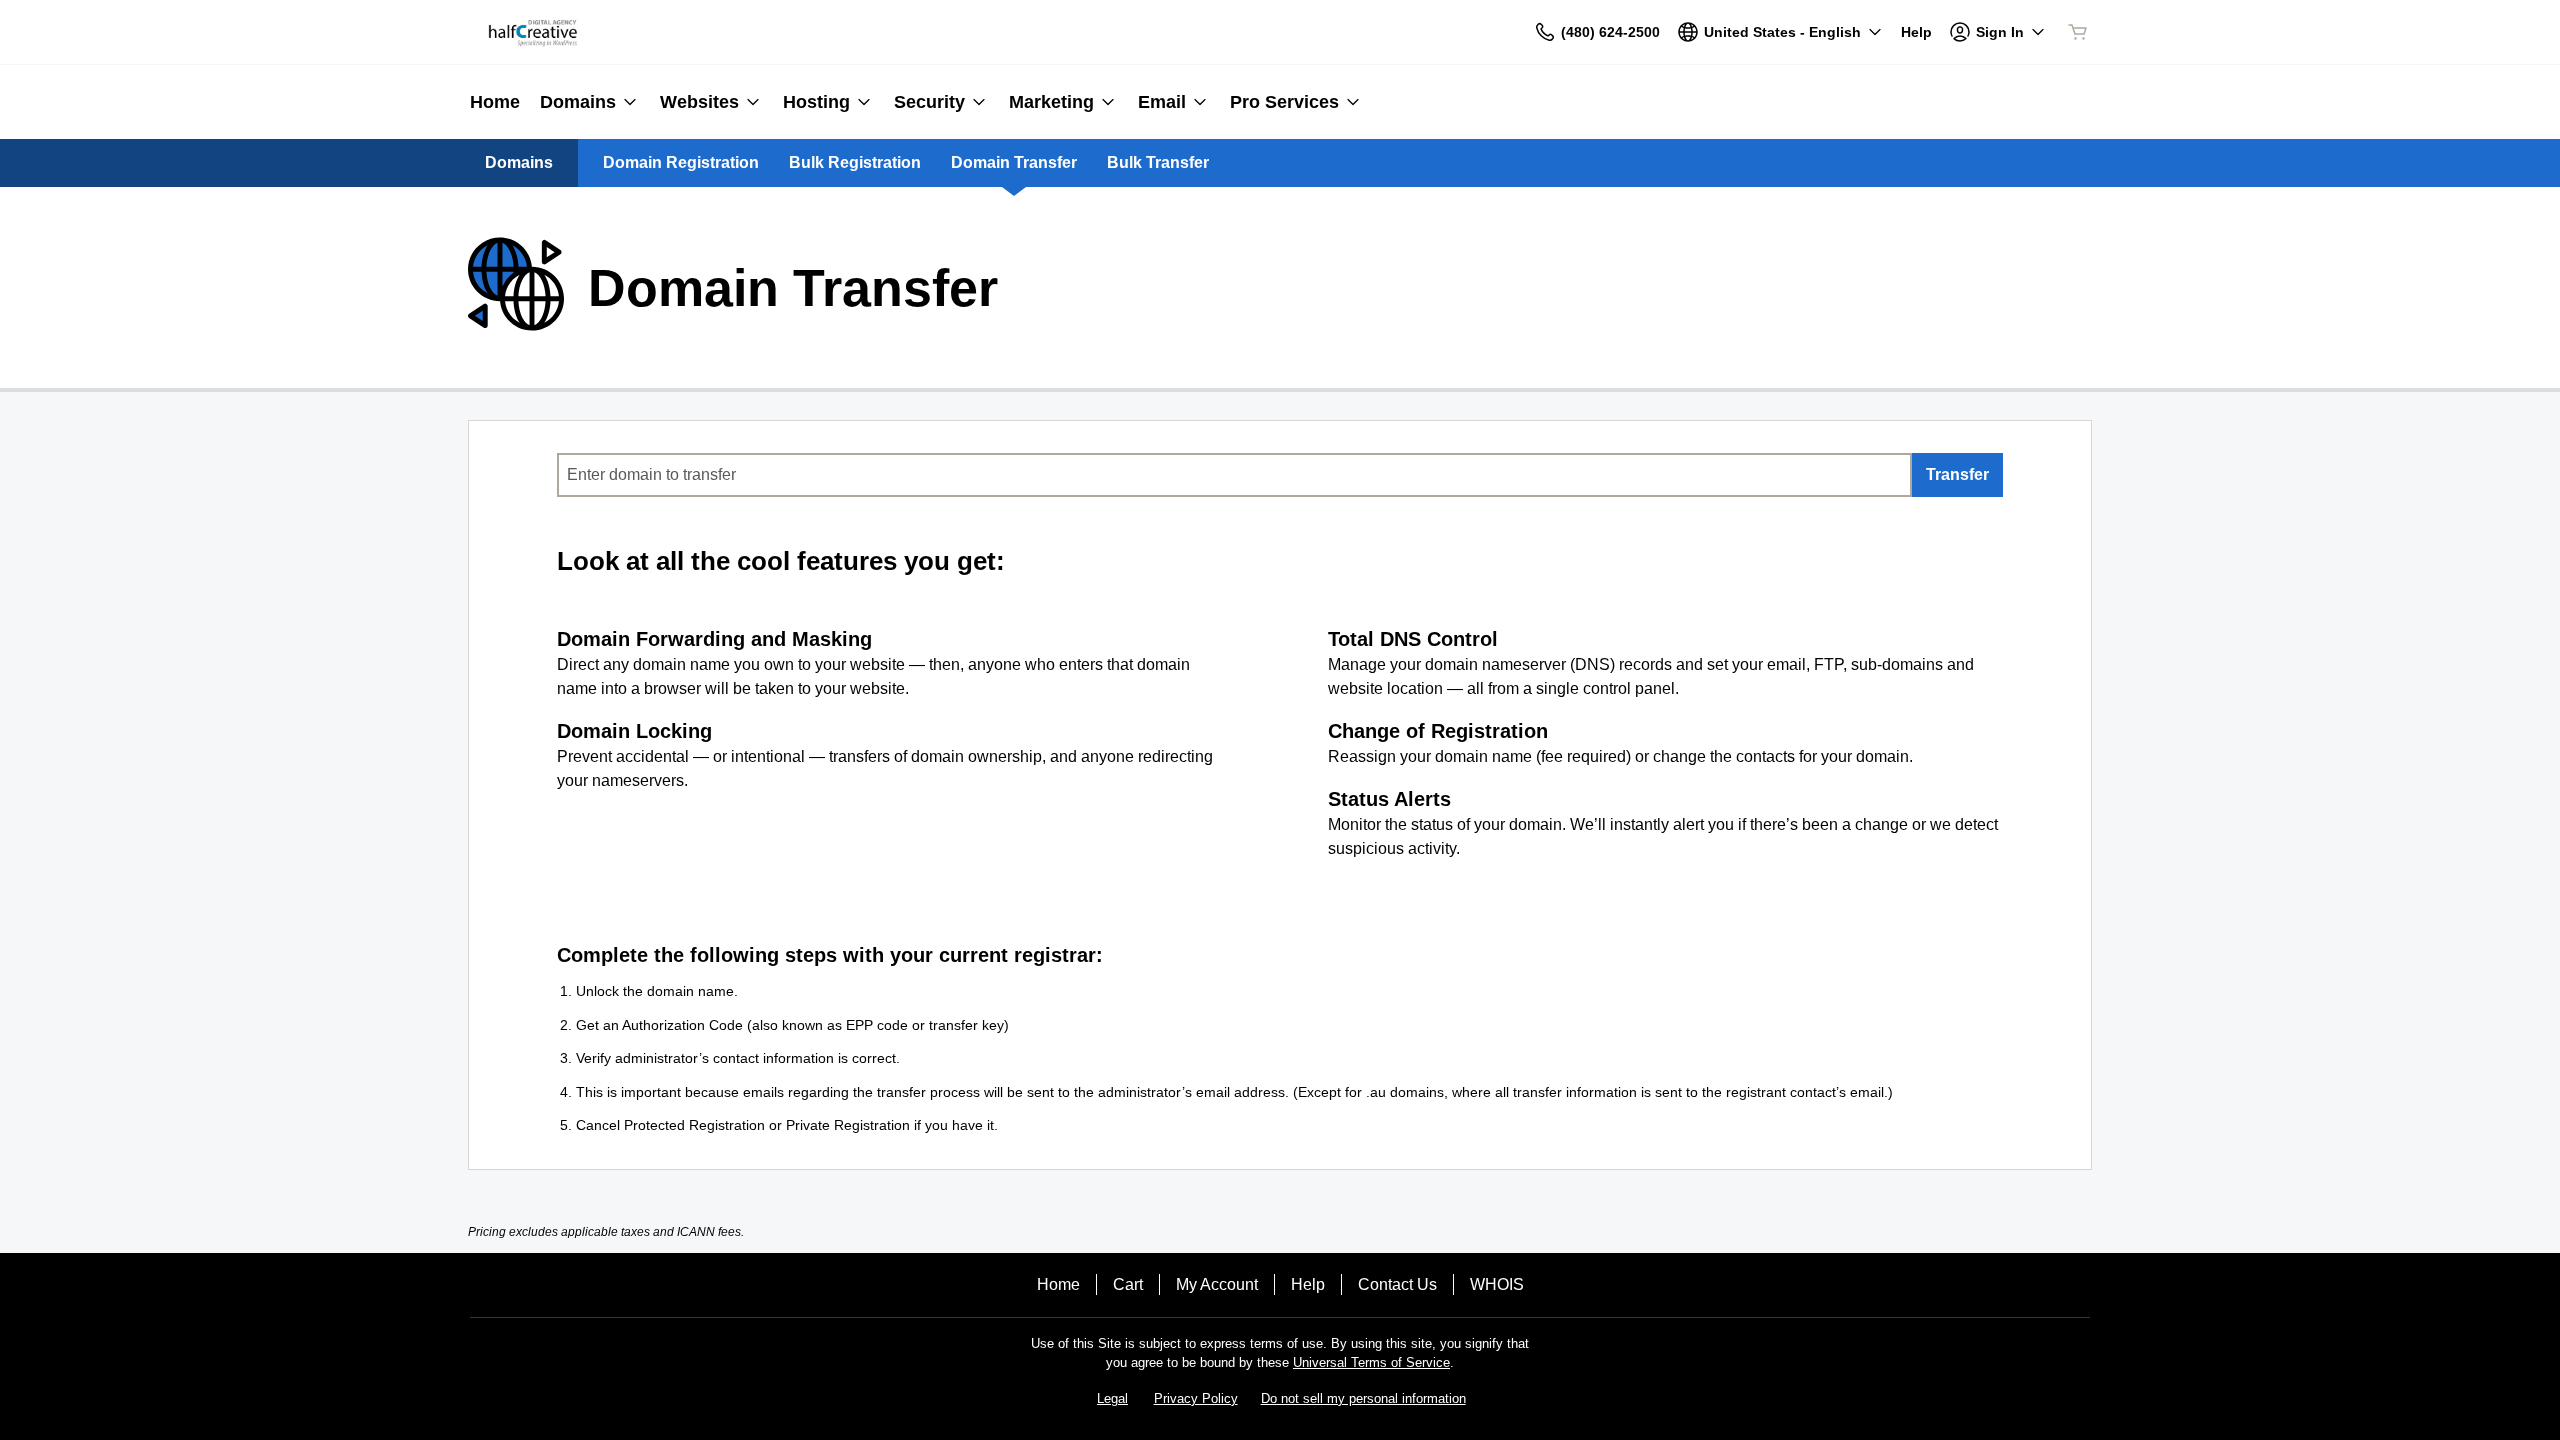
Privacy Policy (1196, 1398)
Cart (1128, 1284)
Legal (1112, 1398)
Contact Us (1397, 1284)
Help (1308, 1284)
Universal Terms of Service (1371, 1362)
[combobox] (1234, 475)
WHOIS (1497, 1284)
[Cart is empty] (2078, 32)
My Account (1217, 1284)
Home (1058, 1284)
